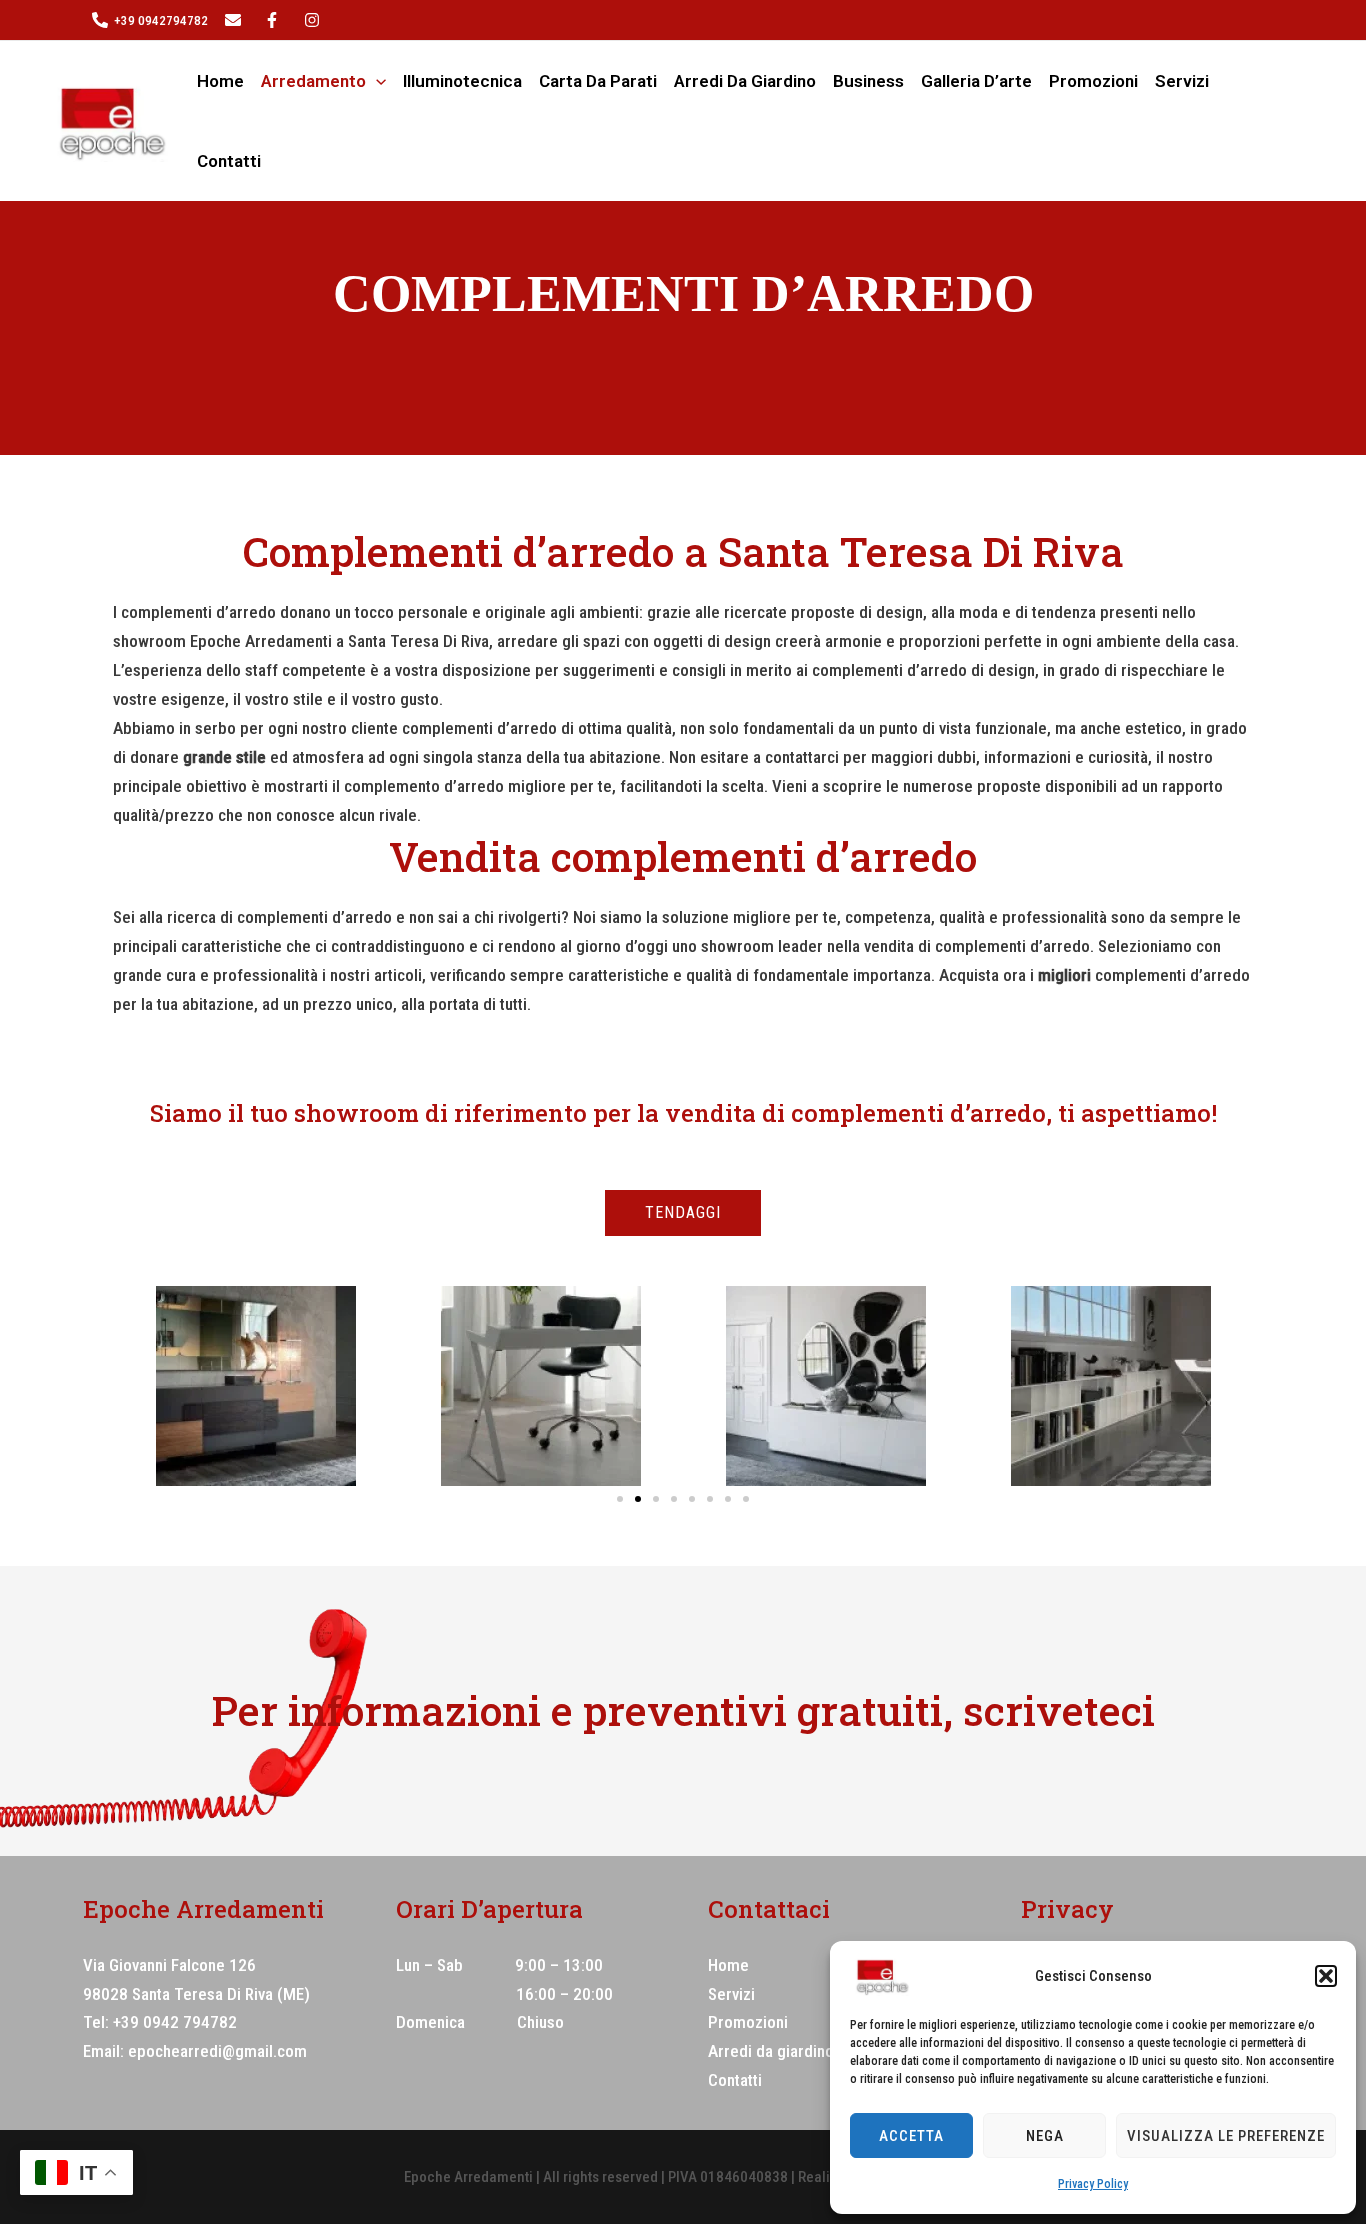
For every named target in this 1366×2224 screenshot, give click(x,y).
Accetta (911, 2136)
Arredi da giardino (745, 81)
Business (868, 81)
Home (220, 81)
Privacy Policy (1093, 2184)
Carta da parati (598, 81)
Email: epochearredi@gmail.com (195, 2051)
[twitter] (236, 20)
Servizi (1182, 81)
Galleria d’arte (976, 81)
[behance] (315, 20)
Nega (1045, 2136)
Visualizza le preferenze (1226, 2136)
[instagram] (275, 20)
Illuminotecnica (462, 81)
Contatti (229, 161)
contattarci (802, 757)
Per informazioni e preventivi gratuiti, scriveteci (683, 1710)
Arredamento (313, 81)
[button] (1326, 1976)
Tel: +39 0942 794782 (160, 2022)
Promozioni (1093, 81)
